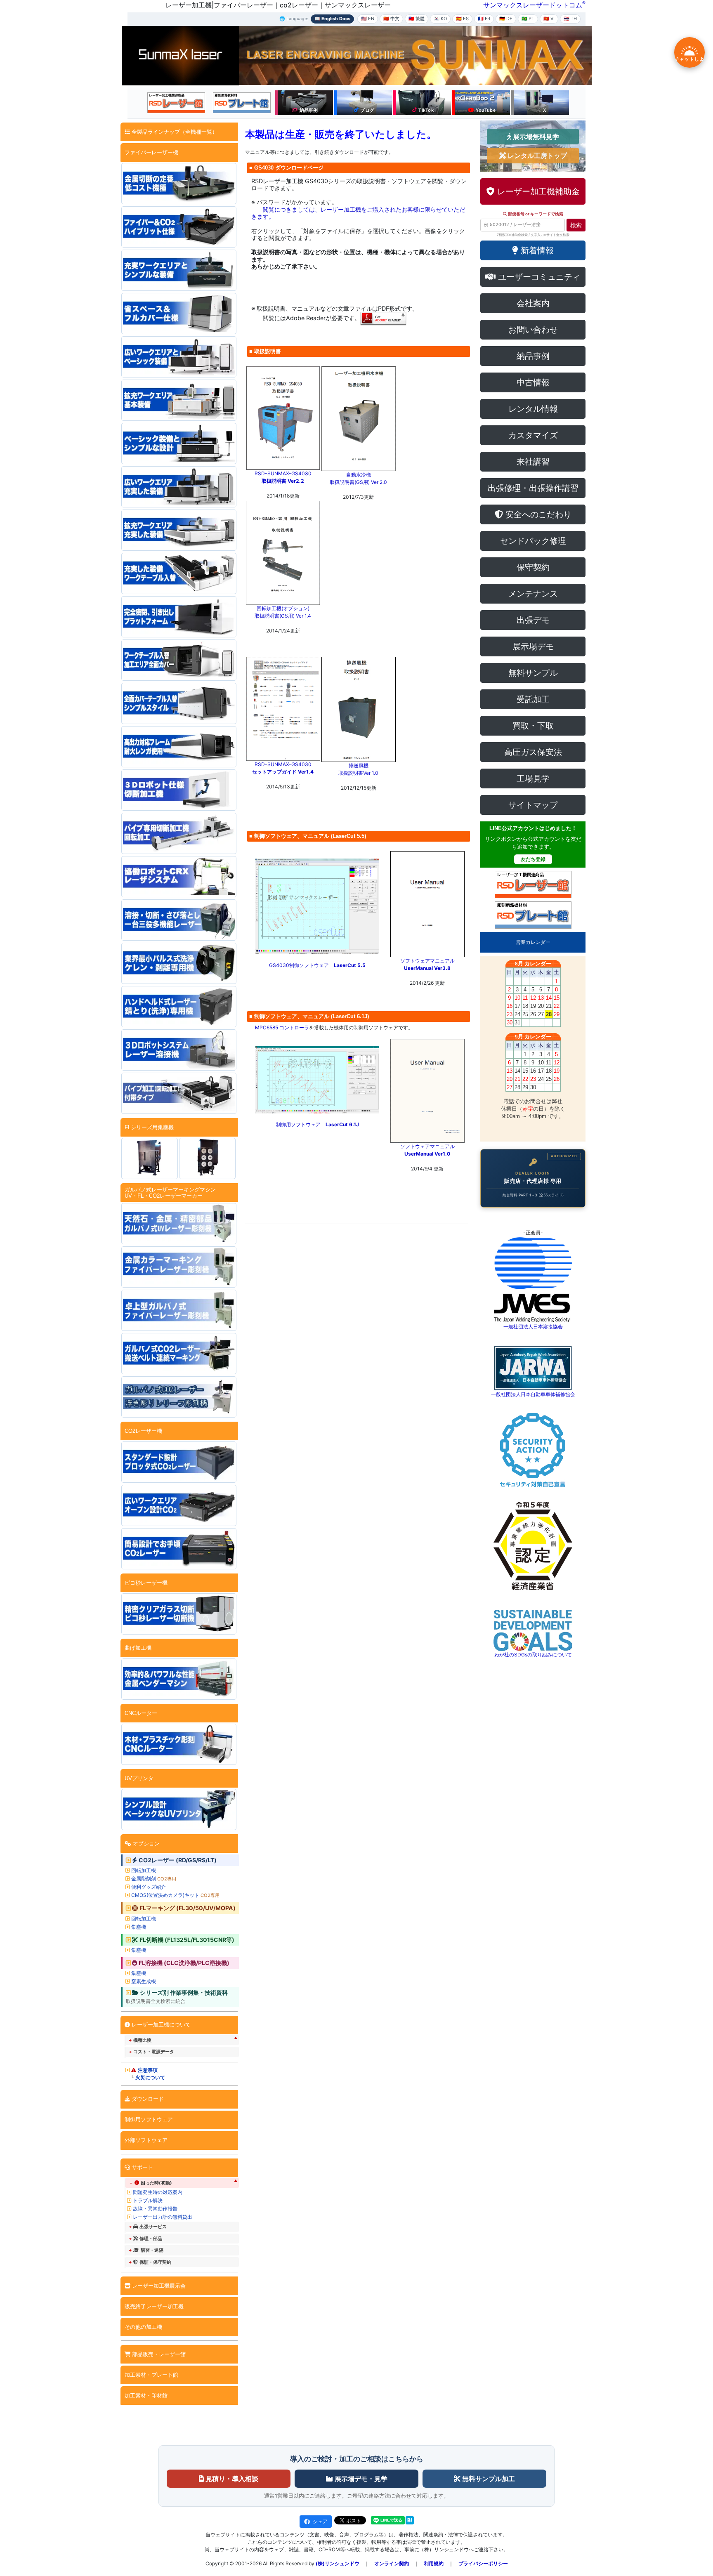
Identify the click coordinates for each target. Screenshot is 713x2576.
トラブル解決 (148, 2200)
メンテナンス (533, 594)
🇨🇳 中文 (391, 19)
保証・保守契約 (155, 2262)
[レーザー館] (176, 103)
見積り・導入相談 (231, 2479)
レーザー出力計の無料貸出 (163, 2217)
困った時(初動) (156, 2183)
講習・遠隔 (152, 2250)
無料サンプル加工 (488, 2479)
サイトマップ (533, 805)
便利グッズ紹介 (149, 1887)
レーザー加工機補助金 (537, 191)
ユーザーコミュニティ (538, 277)
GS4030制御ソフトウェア (317, 965)
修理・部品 (151, 2239)
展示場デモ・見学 (360, 2479)
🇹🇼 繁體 (417, 19)
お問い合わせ (533, 330)
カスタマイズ (533, 435)
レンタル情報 (533, 409)
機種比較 (142, 2040)
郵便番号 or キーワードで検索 (535, 214)
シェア (320, 2521)
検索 (576, 225)
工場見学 (533, 778)
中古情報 (533, 382)
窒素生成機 (144, 1981)
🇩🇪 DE (506, 19)
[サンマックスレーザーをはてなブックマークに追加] (410, 2520)
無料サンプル (533, 673)
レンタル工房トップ (536, 156)
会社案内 (533, 303)
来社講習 (533, 462)
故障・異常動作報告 (155, 2209)
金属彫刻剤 (154, 1879)
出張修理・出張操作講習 (533, 488)
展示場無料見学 (535, 137)
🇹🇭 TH (570, 19)
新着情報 (536, 250)
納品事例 (533, 356)
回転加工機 (144, 1870)
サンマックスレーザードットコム (533, 5)
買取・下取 (533, 726)
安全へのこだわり (537, 514)
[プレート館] (242, 103)
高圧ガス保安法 (533, 752)
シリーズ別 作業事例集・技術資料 (184, 1993)
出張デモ (533, 620)
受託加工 (533, 699)
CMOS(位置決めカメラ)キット (175, 1895)
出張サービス (153, 2227)
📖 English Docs (332, 19)
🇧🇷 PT (528, 19)
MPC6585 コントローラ (282, 1027)
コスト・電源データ (154, 2052)
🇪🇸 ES (462, 19)
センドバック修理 (533, 541)
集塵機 (139, 1927)
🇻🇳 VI (549, 19)
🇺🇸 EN (368, 19)
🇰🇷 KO (440, 19)
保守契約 (533, 567)
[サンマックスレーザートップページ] (180, 55)
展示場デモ (533, 646)
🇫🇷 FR (484, 19)
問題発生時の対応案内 (158, 2192)
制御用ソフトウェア (318, 1124)
